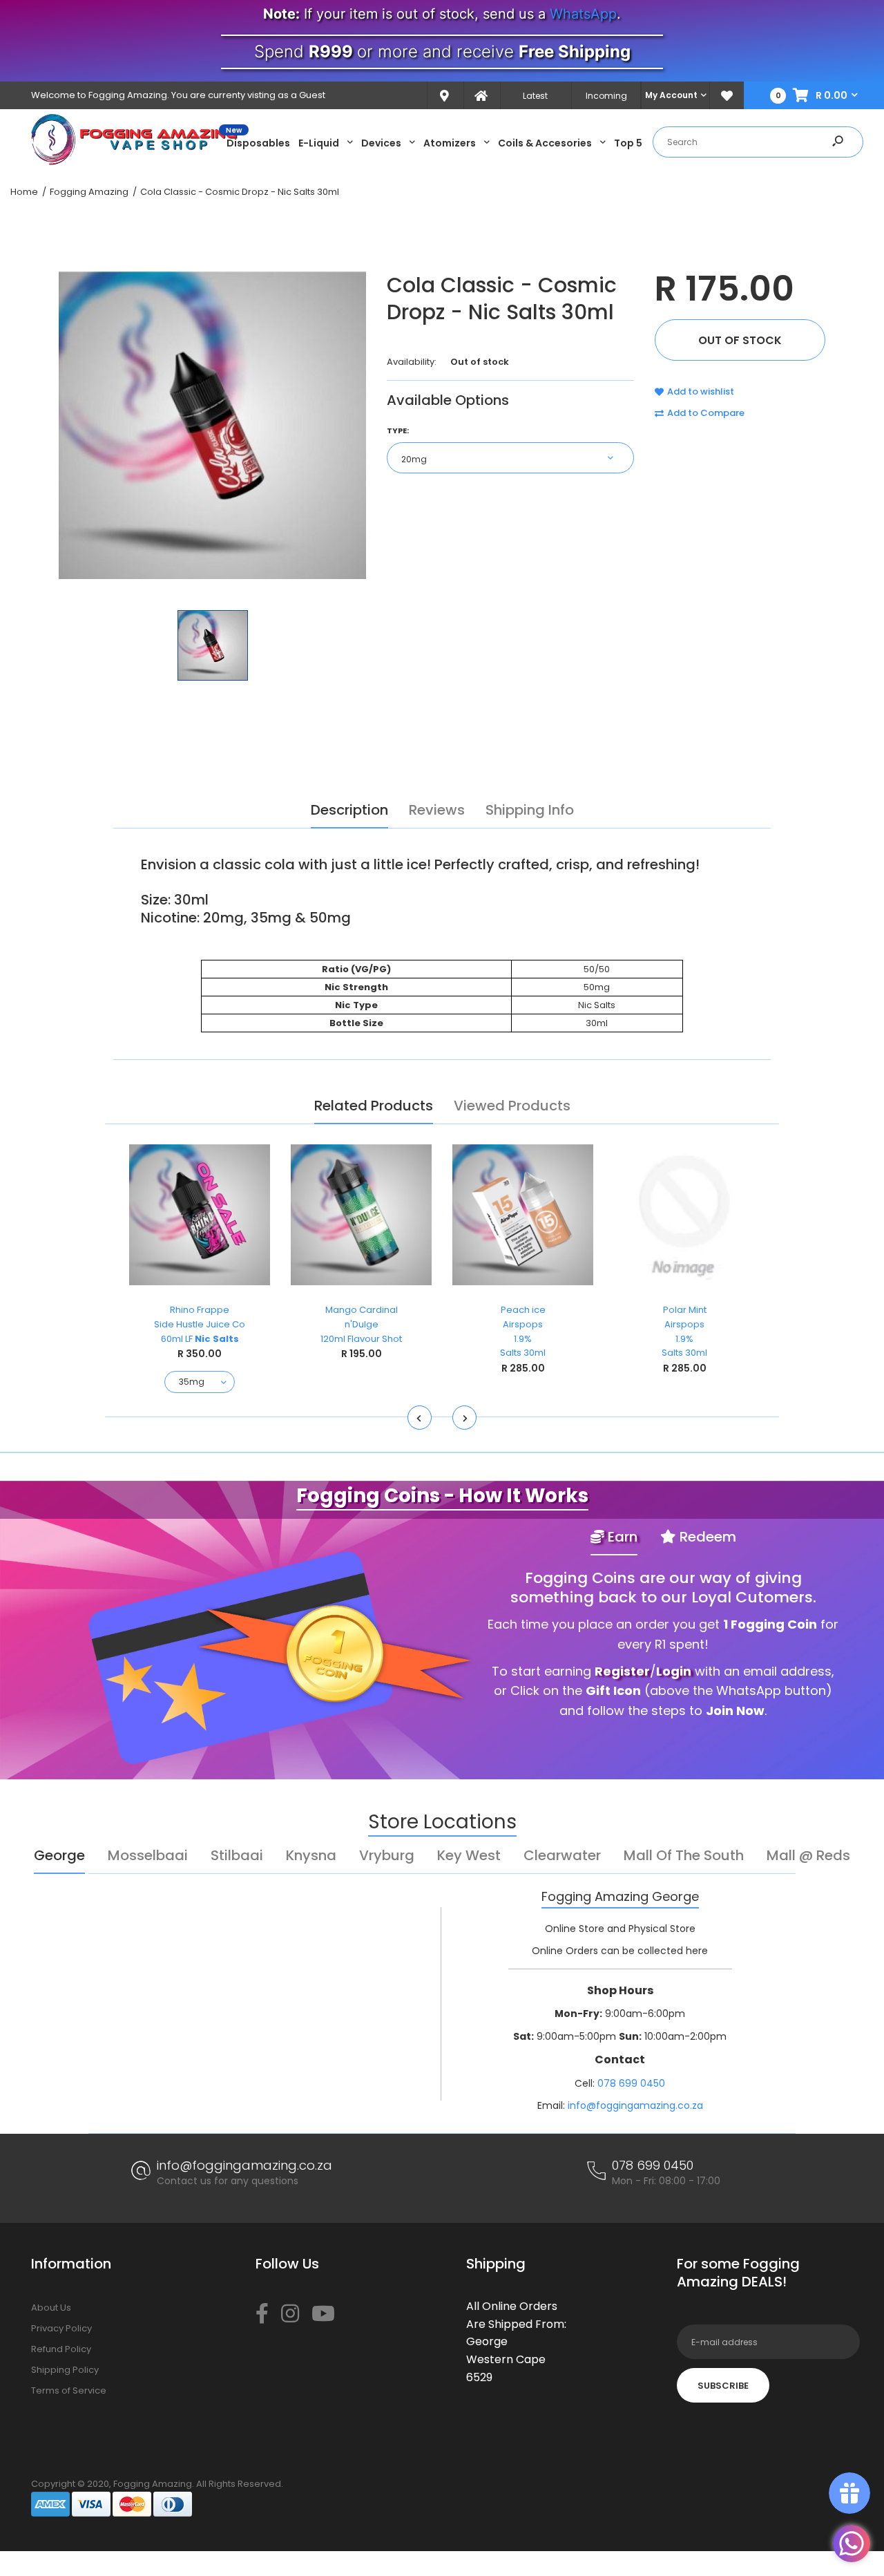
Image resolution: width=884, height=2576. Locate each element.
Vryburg (387, 1855)
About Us (51, 2308)
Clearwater (562, 1855)
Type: (398, 430)
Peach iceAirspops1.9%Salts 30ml (523, 1331)
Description (349, 810)
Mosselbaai (148, 1855)
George (59, 1855)
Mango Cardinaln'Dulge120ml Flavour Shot (361, 1324)
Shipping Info (530, 810)
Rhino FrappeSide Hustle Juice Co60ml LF (200, 1324)
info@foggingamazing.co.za (635, 2105)
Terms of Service (69, 2390)
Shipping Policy (65, 2370)
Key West (469, 1855)
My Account (671, 95)
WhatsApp (583, 14)
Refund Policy (61, 2349)
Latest (535, 96)
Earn (621, 1537)
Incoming (606, 96)
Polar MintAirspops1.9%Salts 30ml (684, 1331)
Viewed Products (512, 1106)
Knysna (311, 1855)
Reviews (437, 810)
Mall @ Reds (808, 1855)
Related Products (374, 1106)
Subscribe (723, 2386)
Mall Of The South (684, 1855)
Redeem (706, 1537)
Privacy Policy (61, 2328)
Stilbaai (237, 1855)
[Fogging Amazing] (135, 162)
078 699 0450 (631, 2083)
